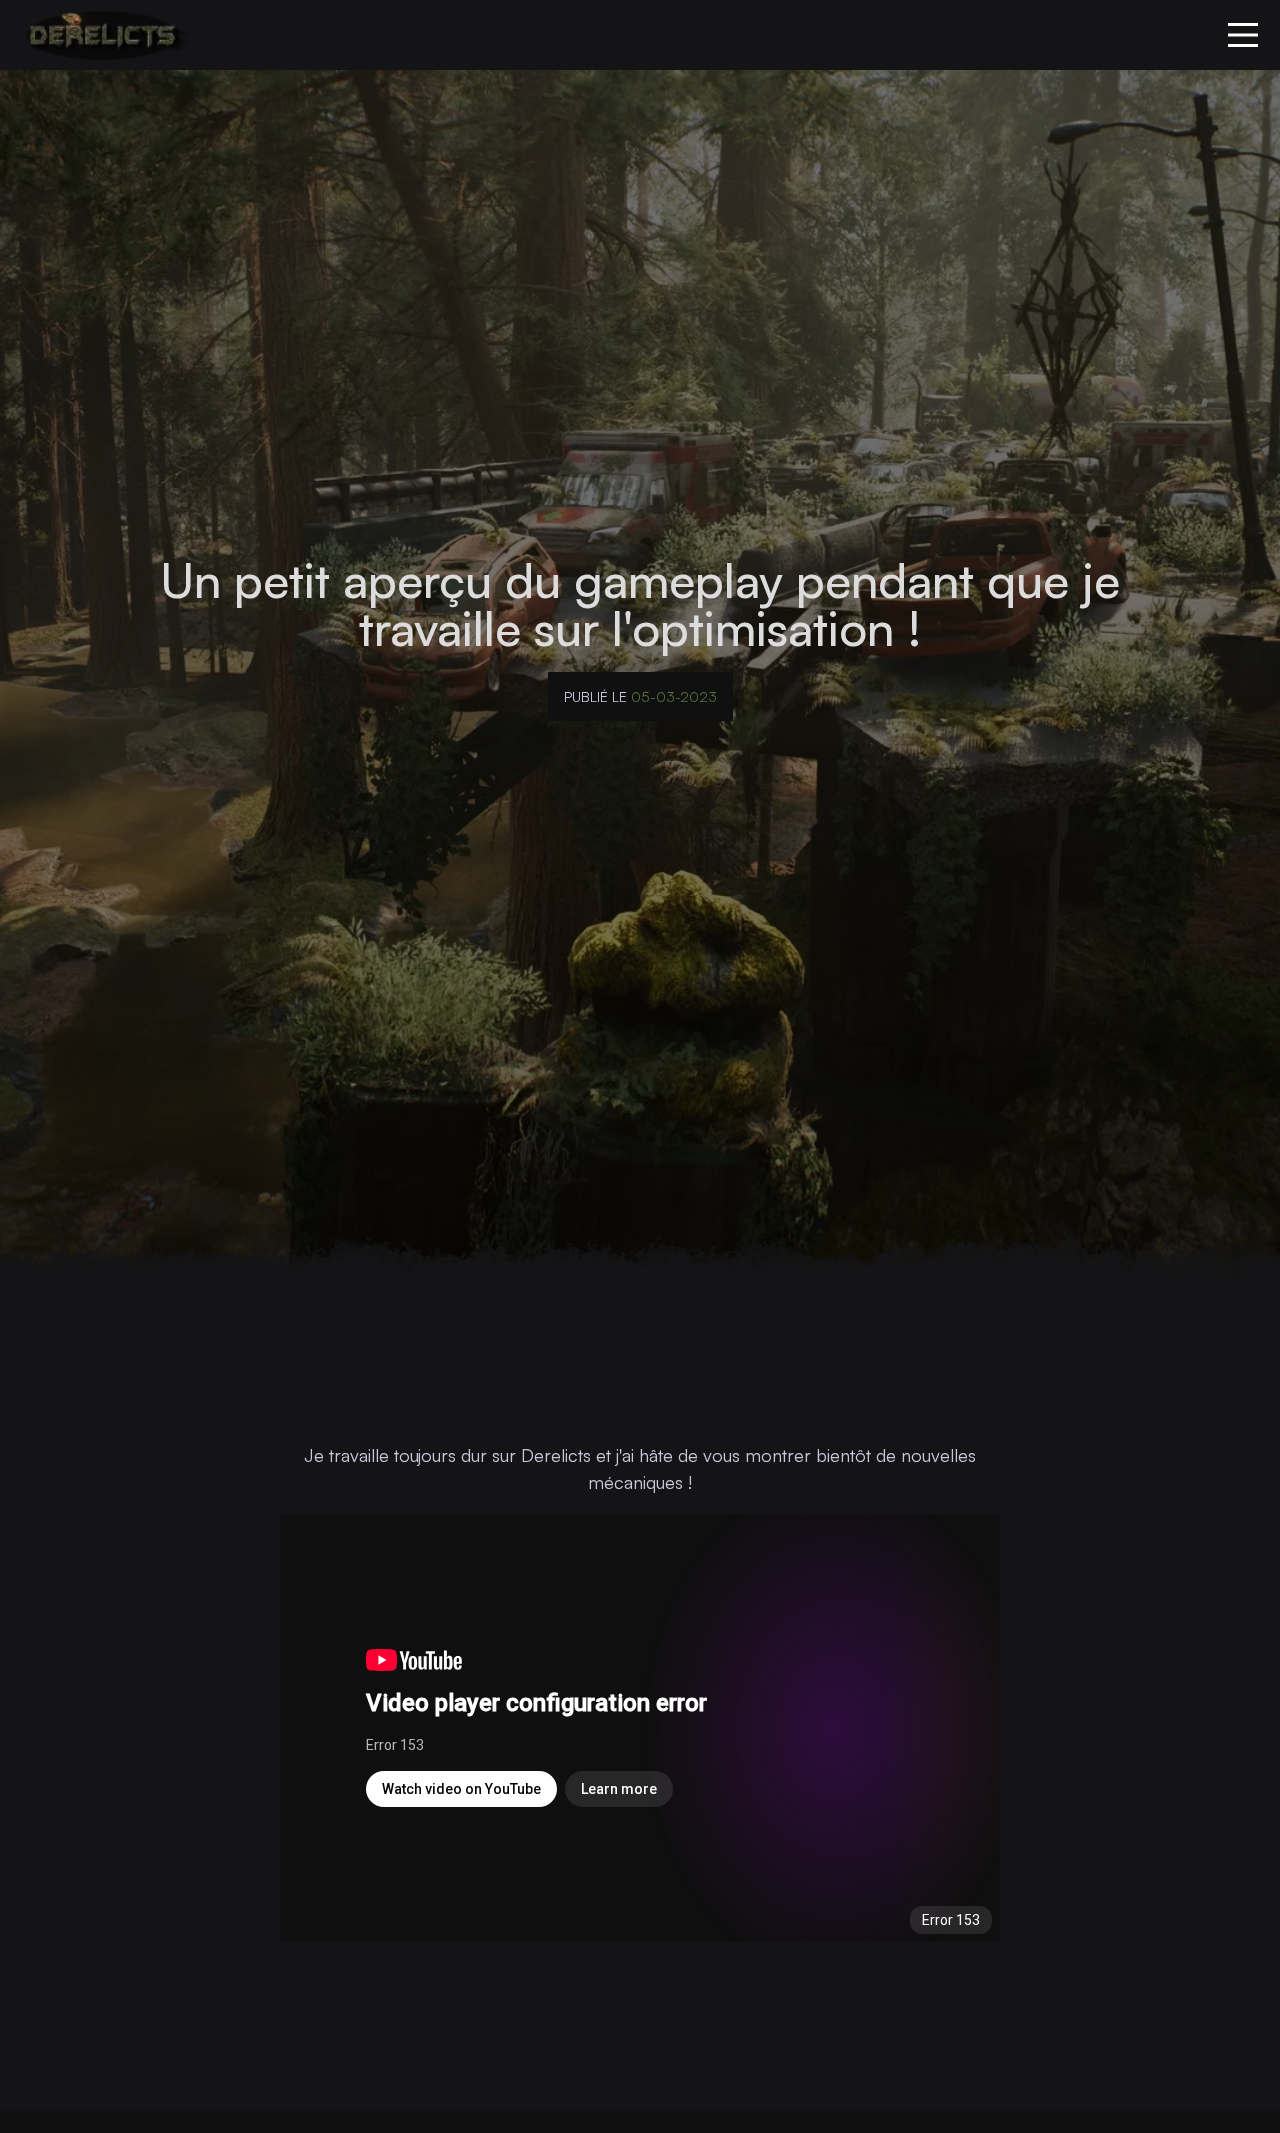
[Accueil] (102, 35)
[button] (1243, 35)
